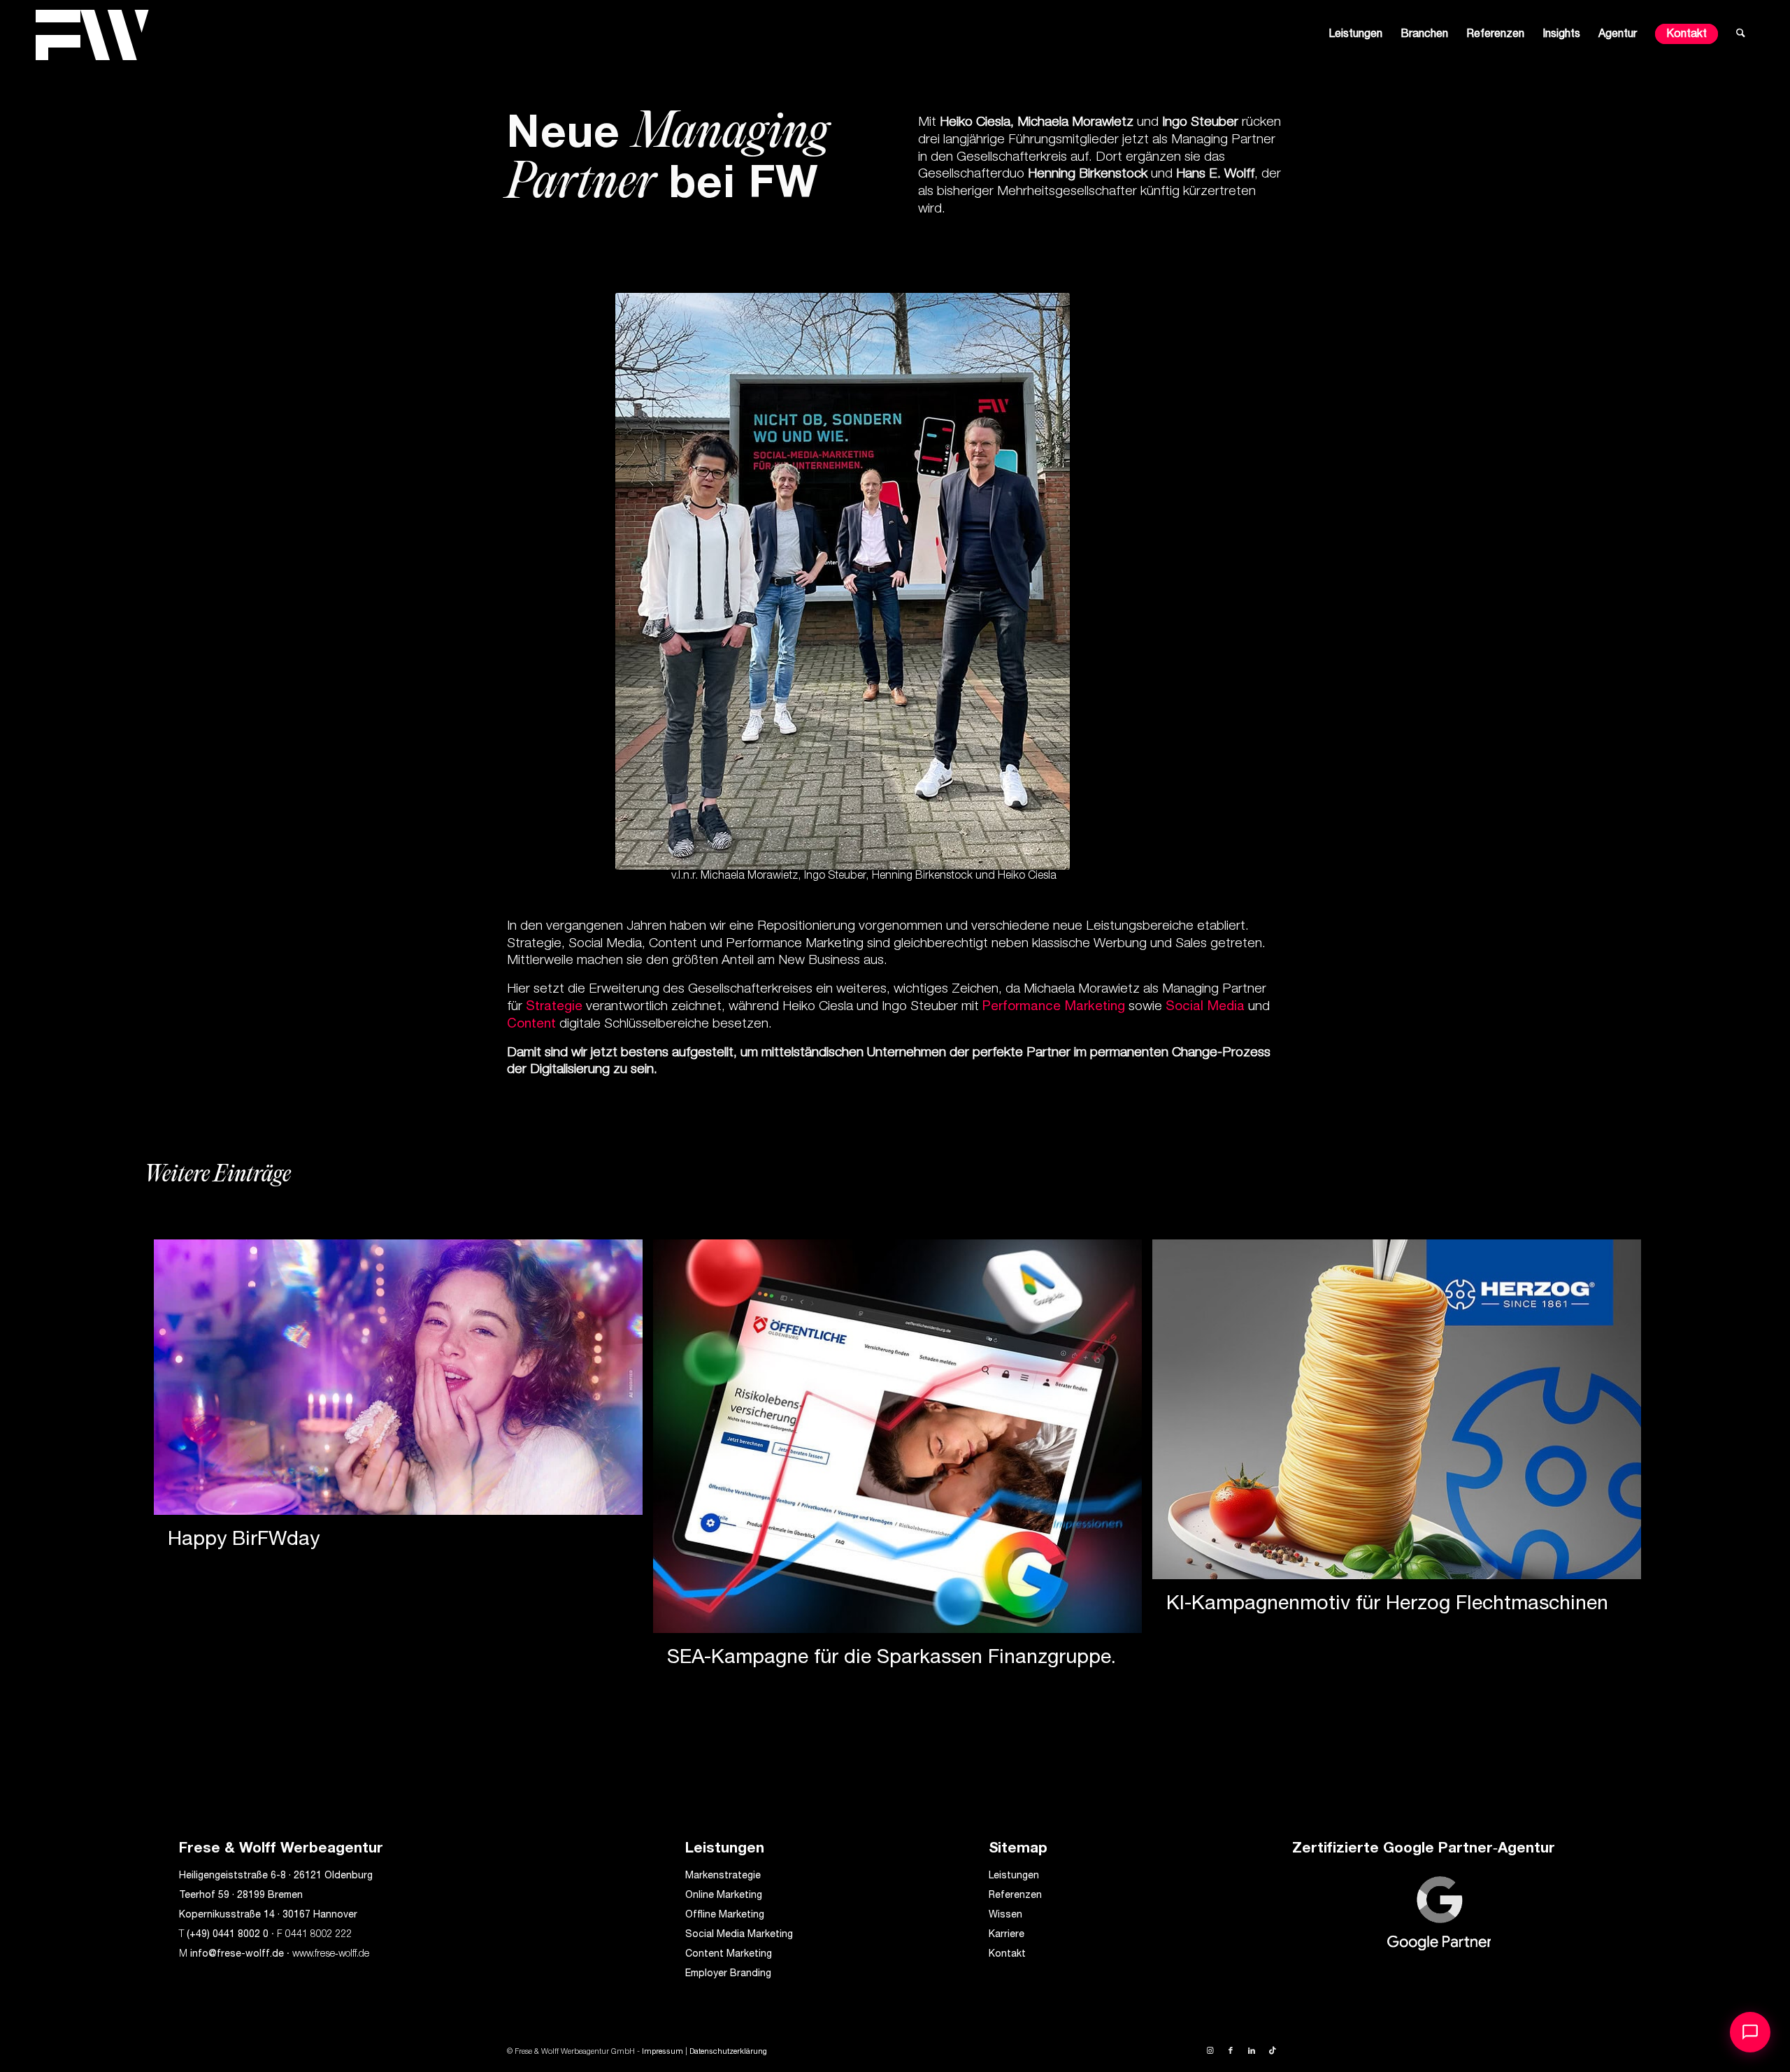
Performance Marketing (1054, 1007)
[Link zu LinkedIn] (1252, 2051)
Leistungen (1014, 1876)
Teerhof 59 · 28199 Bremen (241, 1896)
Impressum (663, 2052)
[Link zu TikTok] (1273, 2051)
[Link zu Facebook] (1231, 2051)
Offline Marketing (725, 1915)
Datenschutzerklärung (728, 2052)
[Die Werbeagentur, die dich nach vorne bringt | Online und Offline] (92, 35)
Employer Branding (728, 1974)
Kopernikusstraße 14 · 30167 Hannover (268, 1915)
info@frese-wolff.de (237, 1955)
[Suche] (1741, 35)
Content (531, 1024)
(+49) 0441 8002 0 (228, 1935)
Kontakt (1007, 1955)
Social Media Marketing (739, 1935)
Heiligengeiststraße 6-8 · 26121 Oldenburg (276, 1876)
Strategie (554, 1007)
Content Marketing (729, 1955)
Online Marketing (724, 1896)
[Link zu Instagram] (1210, 2051)
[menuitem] (1355, 35)
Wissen (1005, 1915)
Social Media (1205, 1007)
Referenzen (1015, 1896)
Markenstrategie (723, 1876)
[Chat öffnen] (1750, 2032)
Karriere (1007, 1935)
